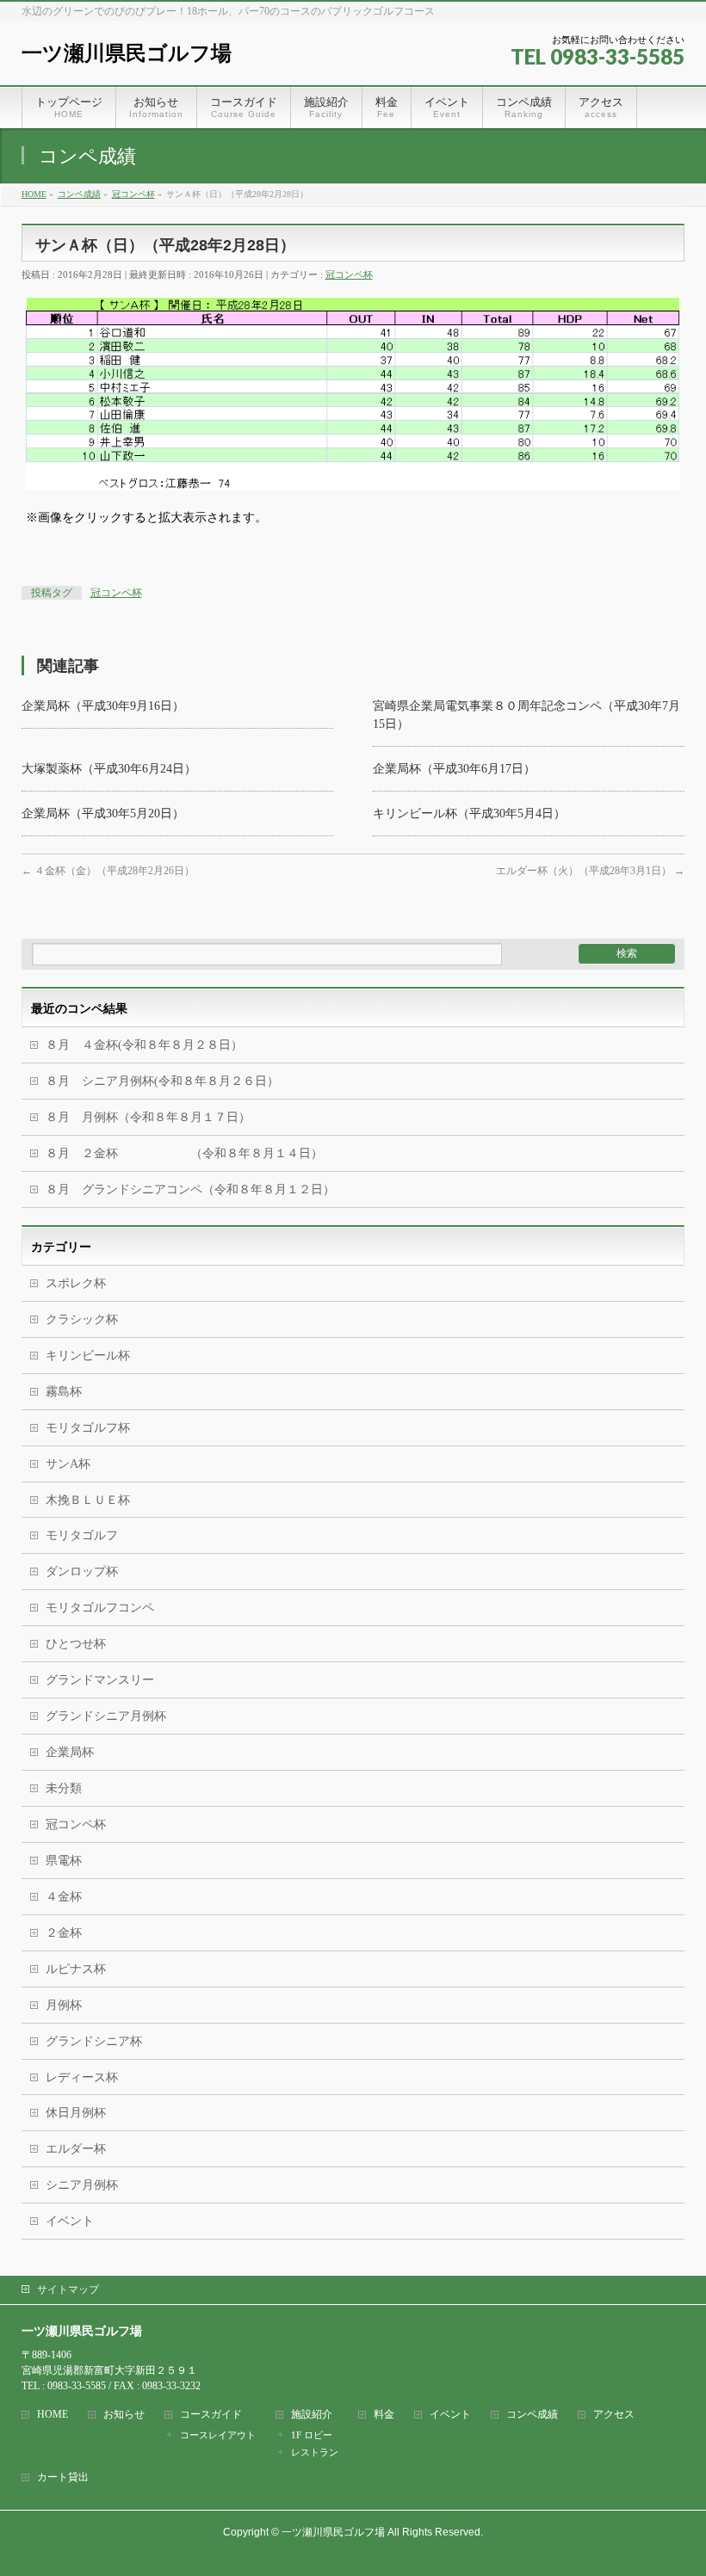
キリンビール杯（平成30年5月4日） (469, 813)
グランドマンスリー (100, 1680)
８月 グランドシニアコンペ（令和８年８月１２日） (190, 1189)
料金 (384, 2415)
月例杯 (64, 2005)
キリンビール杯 (88, 1356)
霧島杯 (64, 1392)
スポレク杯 (76, 1283)
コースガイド (211, 2415)
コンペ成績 (532, 2415)
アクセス (614, 2415)
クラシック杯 (82, 1319)
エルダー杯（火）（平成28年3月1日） (590, 871)
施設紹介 (312, 2415)
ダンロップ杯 (82, 1571)
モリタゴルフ (82, 1535)
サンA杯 (68, 1464)
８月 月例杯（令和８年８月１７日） (148, 1117)
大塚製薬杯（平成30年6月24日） (109, 769)
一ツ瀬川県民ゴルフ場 (127, 53)
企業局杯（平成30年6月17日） (454, 769)
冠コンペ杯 (349, 274)
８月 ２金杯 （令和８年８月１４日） (184, 1153)
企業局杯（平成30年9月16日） (103, 706)
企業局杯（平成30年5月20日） (103, 813)
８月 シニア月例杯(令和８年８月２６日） (162, 1081)
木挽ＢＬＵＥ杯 (88, 1500)
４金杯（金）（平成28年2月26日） (108, 871)
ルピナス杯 (76, 1969)
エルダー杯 (76, 2149)
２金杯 (64, 1933)
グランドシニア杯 (94, 2041)
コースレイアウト (218, 2435)
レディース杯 (82, 2077)
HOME (53, 2415)
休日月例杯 (76, 2113)
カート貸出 (63, 2477)
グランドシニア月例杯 (106, 1716)
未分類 (64, 1788)
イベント (70, 2221)
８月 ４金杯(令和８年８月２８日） (144, 1045)
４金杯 (64, 1897)
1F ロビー (312, 2435)
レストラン (315, 2452)
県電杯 (64, 1861)
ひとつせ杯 (76, 1644)
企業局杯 (70, 1752)
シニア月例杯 (82, 2185)
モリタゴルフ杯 (88, 1428)
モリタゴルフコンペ (100, 1608)
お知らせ (124, 2415)
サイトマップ (68, 2289)
